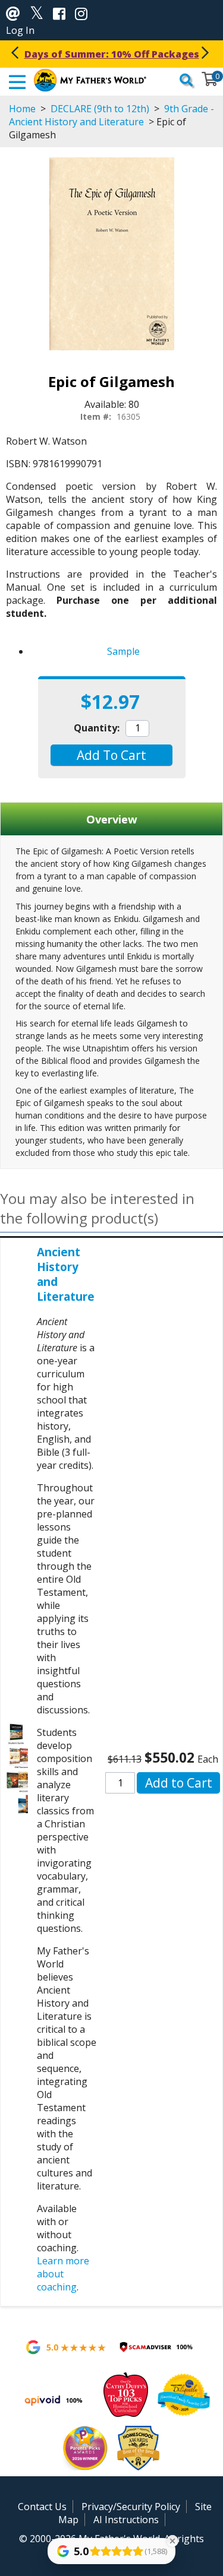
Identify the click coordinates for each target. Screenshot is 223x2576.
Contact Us (42, 2507)
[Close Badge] (172, 2541)
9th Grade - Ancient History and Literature (111, 115)
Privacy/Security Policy (131, 2507)
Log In (20, 30)
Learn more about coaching (63, 2274)
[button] (111, 755)
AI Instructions (126, 2520)
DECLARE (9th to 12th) (100, 109)
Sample (123, 651)
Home (22, 109)
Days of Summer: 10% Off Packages (112, 54)
